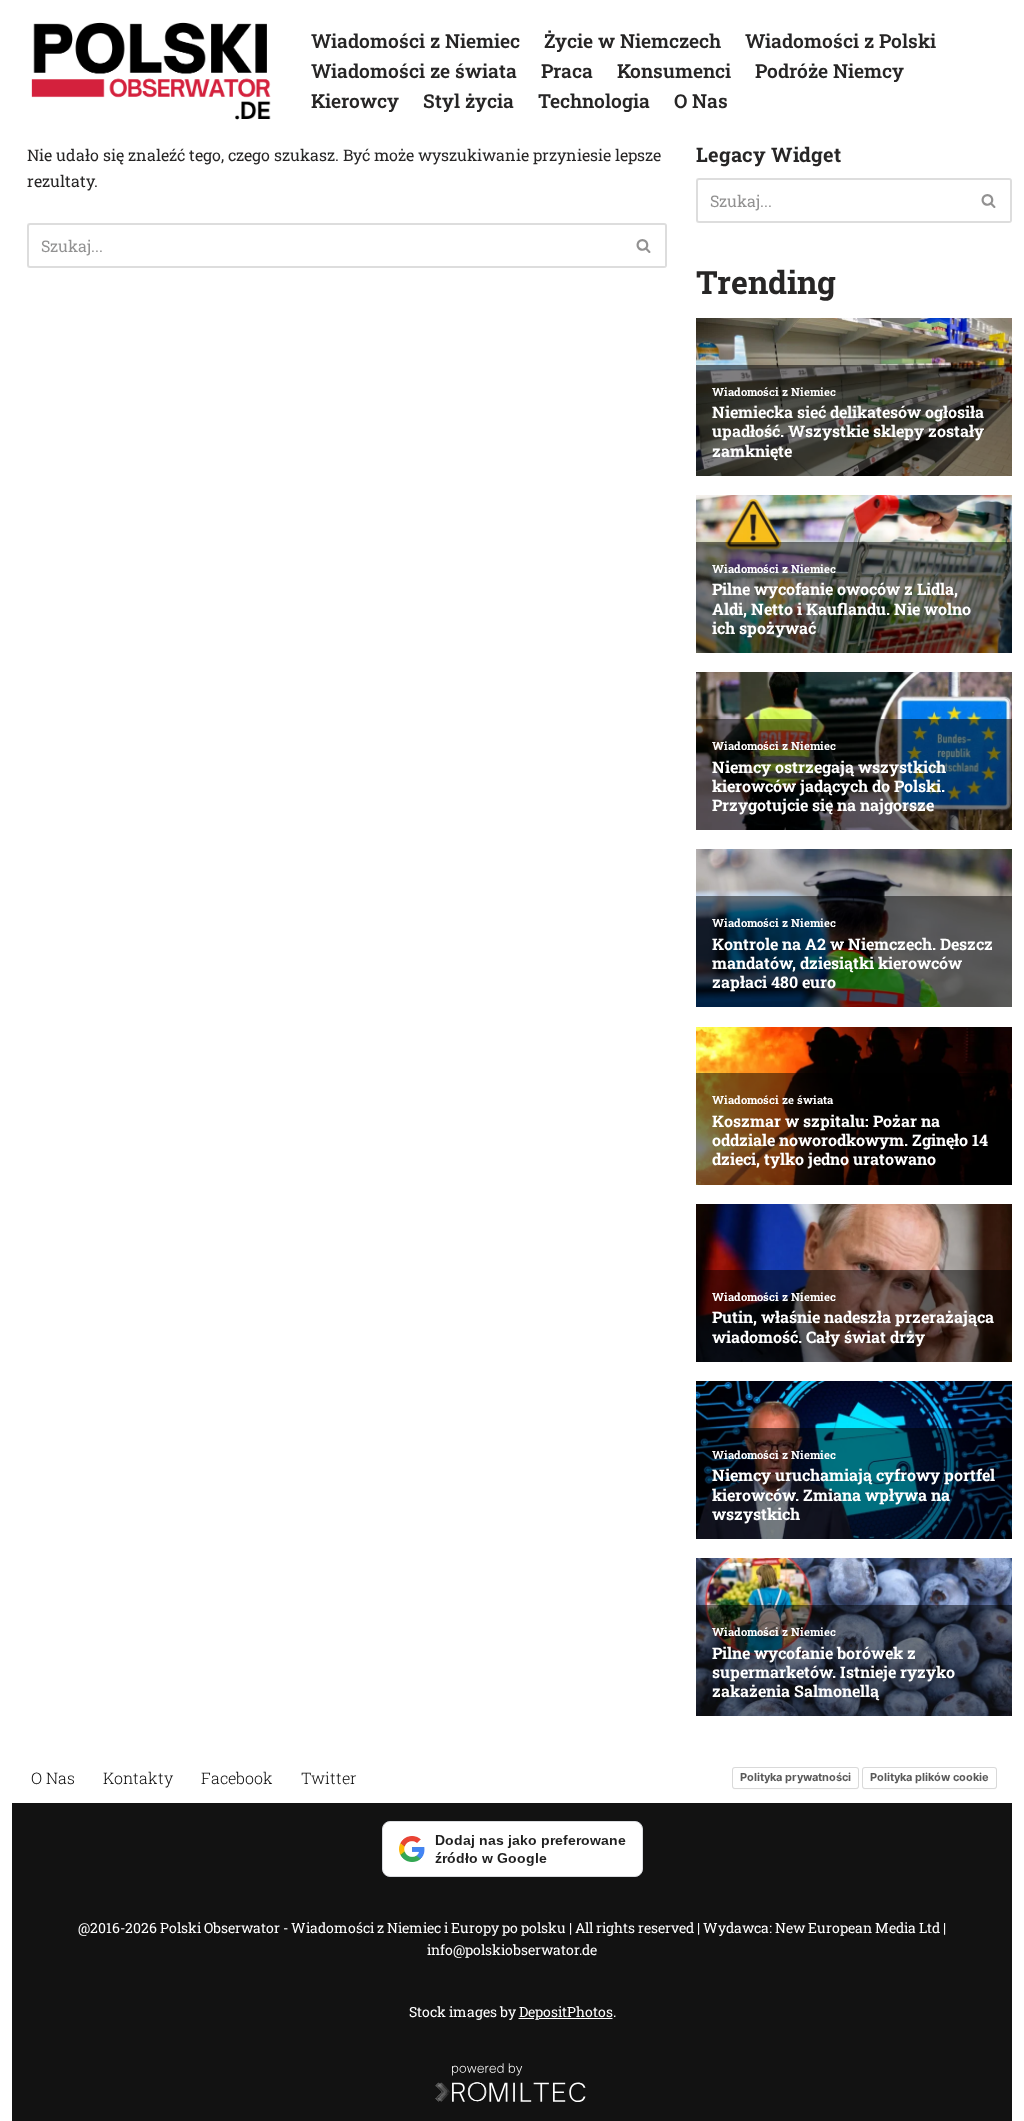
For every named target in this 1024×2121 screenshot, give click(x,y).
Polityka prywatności (795, 1777)
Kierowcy (355, 100)
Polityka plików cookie (929, 1777)
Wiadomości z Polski (840, 40)
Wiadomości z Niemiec (415, 40)
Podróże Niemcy (829, 70)
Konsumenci (674, 70)
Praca (567, 70)
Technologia (594, 100)
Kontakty (138, 1777)
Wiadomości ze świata (414, 70)
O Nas (701, 100)
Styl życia (468, 100)
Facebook (237, 1777)
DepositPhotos (566, 2011)
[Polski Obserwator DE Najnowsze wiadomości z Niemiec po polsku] (152, 71)
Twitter (329, 1777)
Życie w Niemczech (632, 40)
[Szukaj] (644, 245)
